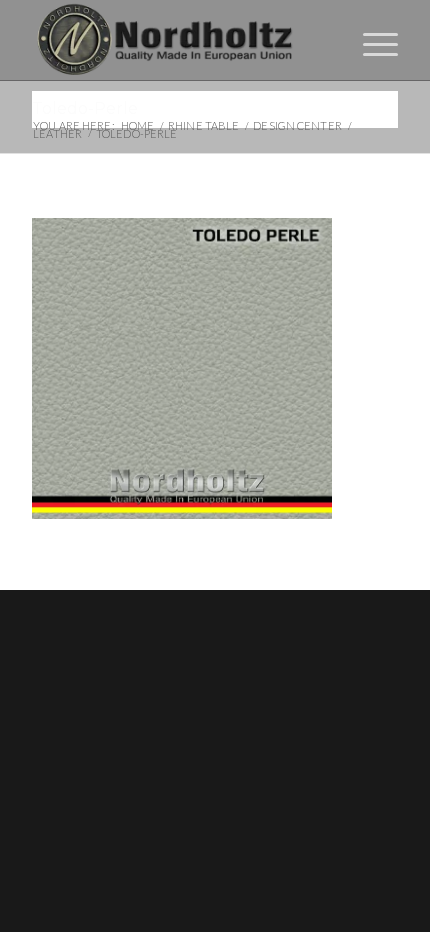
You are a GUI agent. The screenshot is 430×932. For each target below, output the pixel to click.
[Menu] (370, 40)
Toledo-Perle (85, 108)
